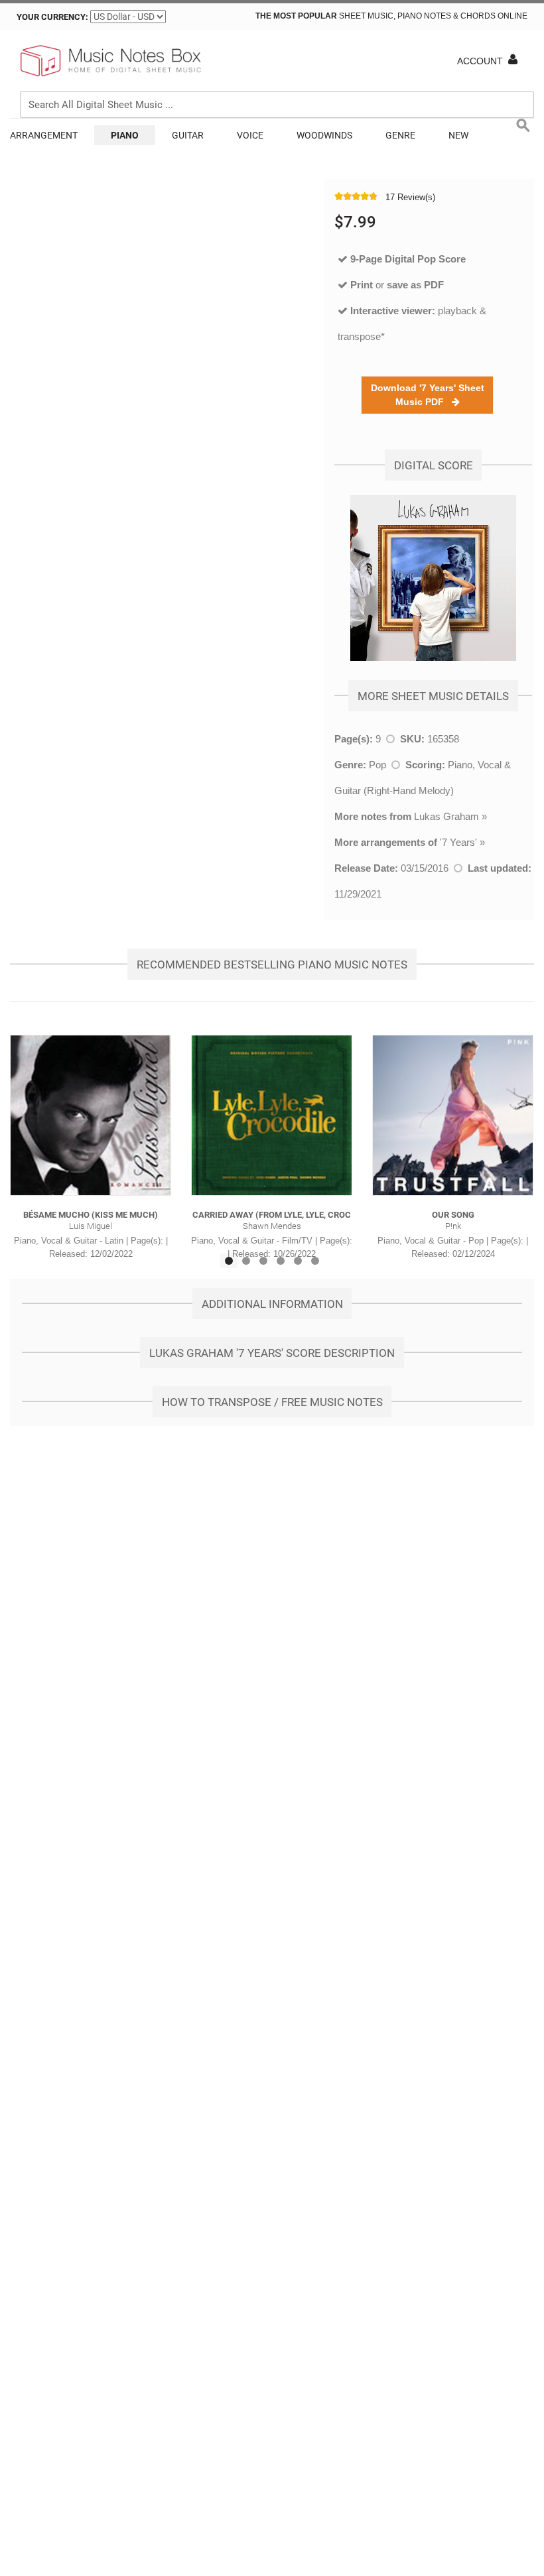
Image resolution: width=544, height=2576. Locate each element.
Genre (400, 135)
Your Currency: (52, 17)
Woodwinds (324, 135)
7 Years (458, 842)
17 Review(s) (410, 197)
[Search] (521, 44)
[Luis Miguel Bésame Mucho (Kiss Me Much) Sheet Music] (91, 1115)
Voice (250, 135)
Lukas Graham (446, 816)
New (458, 135)
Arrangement (44, 135)
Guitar (188, 135)
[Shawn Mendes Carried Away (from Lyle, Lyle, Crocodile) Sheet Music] (272, 1115)
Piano (125, 135)
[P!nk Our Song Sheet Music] (453, 1115)
